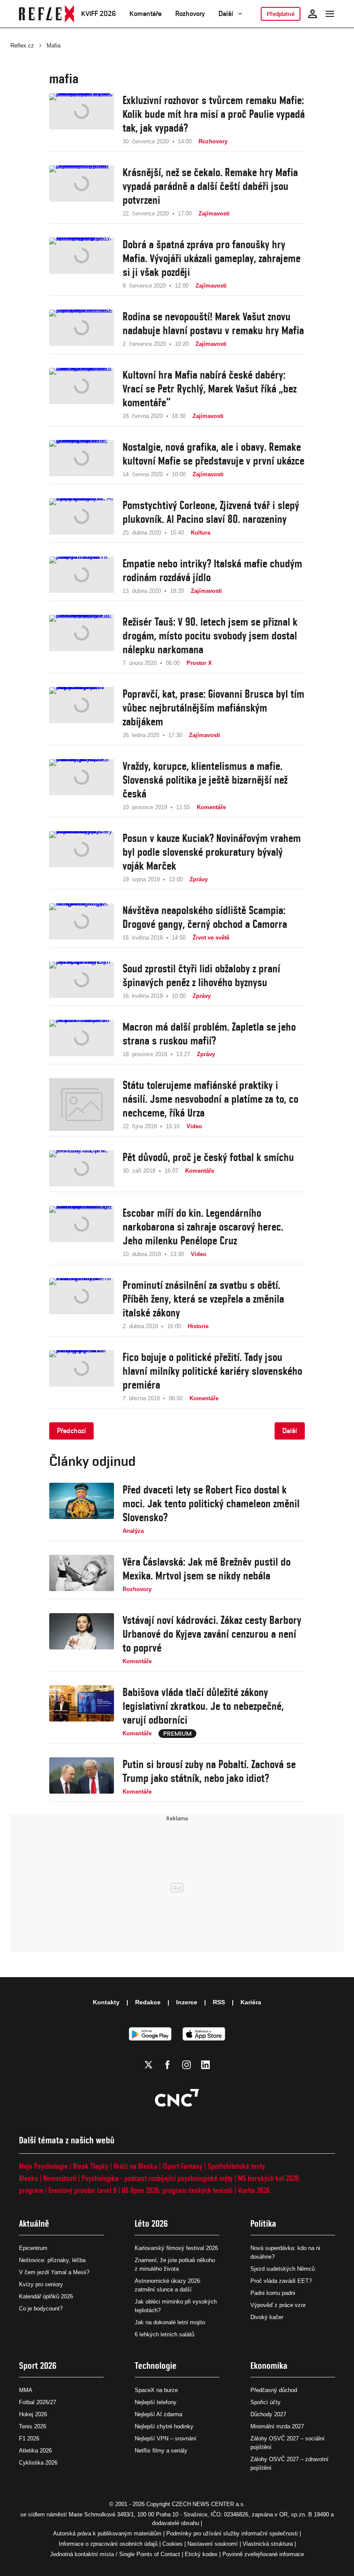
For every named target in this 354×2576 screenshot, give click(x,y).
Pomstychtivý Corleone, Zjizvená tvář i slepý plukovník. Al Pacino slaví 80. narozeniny (211, 512)
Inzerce (187, 2002)
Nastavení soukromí (213, 2544)
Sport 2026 (38, 2366)
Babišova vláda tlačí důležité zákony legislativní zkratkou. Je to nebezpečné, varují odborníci (203, 1706)
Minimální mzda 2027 (277, 2426)
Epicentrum (33, 2248)
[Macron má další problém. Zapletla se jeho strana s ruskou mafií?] (82, 1039)
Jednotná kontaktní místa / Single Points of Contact (115, 2554)
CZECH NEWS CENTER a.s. (209, 2504)
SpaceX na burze (156, 2390)
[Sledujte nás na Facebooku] (168, 2065)
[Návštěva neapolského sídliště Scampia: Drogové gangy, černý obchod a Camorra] (82, 923)
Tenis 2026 (33, 2426)
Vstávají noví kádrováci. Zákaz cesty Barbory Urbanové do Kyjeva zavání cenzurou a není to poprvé (212, 1634)
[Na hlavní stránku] (47, 14)
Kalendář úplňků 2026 (46, 2296)
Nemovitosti (60, 2178)
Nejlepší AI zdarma (158, 2414)
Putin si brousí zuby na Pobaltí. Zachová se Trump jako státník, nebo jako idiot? (209, 1771)
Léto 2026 (151, 2223)
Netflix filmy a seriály (161, 2451)
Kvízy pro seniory (41, 2284)
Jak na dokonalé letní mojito (170, 2322)
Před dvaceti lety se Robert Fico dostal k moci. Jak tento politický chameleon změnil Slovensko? (211, 1503)
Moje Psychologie (43, 2166)
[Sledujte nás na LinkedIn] (205, 2065)
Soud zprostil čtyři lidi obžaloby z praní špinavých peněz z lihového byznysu (201, 975)
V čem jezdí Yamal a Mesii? (54, 2272)
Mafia (54, 46)
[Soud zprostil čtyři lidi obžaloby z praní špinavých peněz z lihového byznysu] (82, 981)
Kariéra (251, 2002)
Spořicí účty (265, 2402)
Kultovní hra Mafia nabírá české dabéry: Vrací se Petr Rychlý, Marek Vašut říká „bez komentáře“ (210, 389)
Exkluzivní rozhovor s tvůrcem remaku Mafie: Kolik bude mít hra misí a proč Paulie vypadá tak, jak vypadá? (214, 114)
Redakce (148, 2002)
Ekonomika (269, 2366)
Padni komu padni (273, 2293)
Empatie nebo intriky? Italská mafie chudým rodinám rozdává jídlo (212, 570)
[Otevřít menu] (330, 14)
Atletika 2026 (35, 2451)
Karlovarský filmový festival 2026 (176, 2248)
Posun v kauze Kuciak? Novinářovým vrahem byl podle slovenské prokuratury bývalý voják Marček (212, 852)
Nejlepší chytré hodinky (164, 2426)
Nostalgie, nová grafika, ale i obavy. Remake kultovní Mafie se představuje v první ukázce (213, 454)
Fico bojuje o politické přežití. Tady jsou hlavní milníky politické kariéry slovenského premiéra (212, 1371)
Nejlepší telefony (156, 2402)
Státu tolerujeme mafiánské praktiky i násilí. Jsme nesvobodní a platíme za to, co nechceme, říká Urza (210, 1099)
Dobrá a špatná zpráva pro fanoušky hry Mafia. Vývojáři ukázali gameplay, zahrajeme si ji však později (212, 258)
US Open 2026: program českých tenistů (177, 2190)
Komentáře (145, 14)
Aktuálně (34, 2223)
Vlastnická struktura (268, 2544)
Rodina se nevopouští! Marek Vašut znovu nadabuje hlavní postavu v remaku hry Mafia (213, 323)
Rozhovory (190, 14)
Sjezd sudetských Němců (283, 2269)
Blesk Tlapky (91, 2166)
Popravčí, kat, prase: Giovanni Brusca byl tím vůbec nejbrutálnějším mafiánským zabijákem (213, 708)
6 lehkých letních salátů (164, 2334)
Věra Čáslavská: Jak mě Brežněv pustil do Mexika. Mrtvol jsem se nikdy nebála (207, 1569)
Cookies (172, 2544)
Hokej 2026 (33, 2414)
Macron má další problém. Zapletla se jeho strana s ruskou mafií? (209, 1034)
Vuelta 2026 (254, 2190)
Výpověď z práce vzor (278, 2305)
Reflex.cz (22, 46)
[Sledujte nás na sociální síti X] (149, 2065)
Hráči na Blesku (135, 2166)
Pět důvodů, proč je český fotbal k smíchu (208, 1157)
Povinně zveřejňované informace (263, 2554)
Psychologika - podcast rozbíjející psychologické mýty (157, 2178)
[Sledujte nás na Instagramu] (186, 2065)
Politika (263, 2223)
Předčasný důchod (274, 2390)
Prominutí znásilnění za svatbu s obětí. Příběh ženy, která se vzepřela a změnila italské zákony (203, 1299)
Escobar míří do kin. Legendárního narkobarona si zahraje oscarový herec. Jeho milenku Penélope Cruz (203, 1227)
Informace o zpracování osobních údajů (108, 2544)
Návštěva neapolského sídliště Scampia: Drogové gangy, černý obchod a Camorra (205, 917)
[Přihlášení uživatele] (313, 14)
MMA (26, 2390)
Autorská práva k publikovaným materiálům (107, 2533)
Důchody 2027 (268, 2414)
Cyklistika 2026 (38, 2463)
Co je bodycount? (41, 2309)
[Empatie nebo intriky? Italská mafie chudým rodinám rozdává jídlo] (82, 576)
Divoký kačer (267, 2317)
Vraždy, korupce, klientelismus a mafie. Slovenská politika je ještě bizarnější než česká (205, 780)
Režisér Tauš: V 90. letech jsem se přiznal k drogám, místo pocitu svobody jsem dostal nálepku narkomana (210, 636)
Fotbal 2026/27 (38, 2402)
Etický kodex (201, 2554)
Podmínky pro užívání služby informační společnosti (232, 2533)
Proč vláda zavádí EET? (281, 2281)
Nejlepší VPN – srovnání (166, 2438)
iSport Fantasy (182, 2166)
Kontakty (106, 2002)
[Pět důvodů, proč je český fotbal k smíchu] (82, 1168)
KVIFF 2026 (98, 14)
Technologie (156, 2366)
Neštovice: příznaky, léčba (52, 2260)
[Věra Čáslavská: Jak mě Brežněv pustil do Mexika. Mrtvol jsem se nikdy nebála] (82, 1574)
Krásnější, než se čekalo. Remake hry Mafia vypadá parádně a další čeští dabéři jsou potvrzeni (210, 186)
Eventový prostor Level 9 (82, 2190)
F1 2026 (29, 2438)
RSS (219, 2002)
